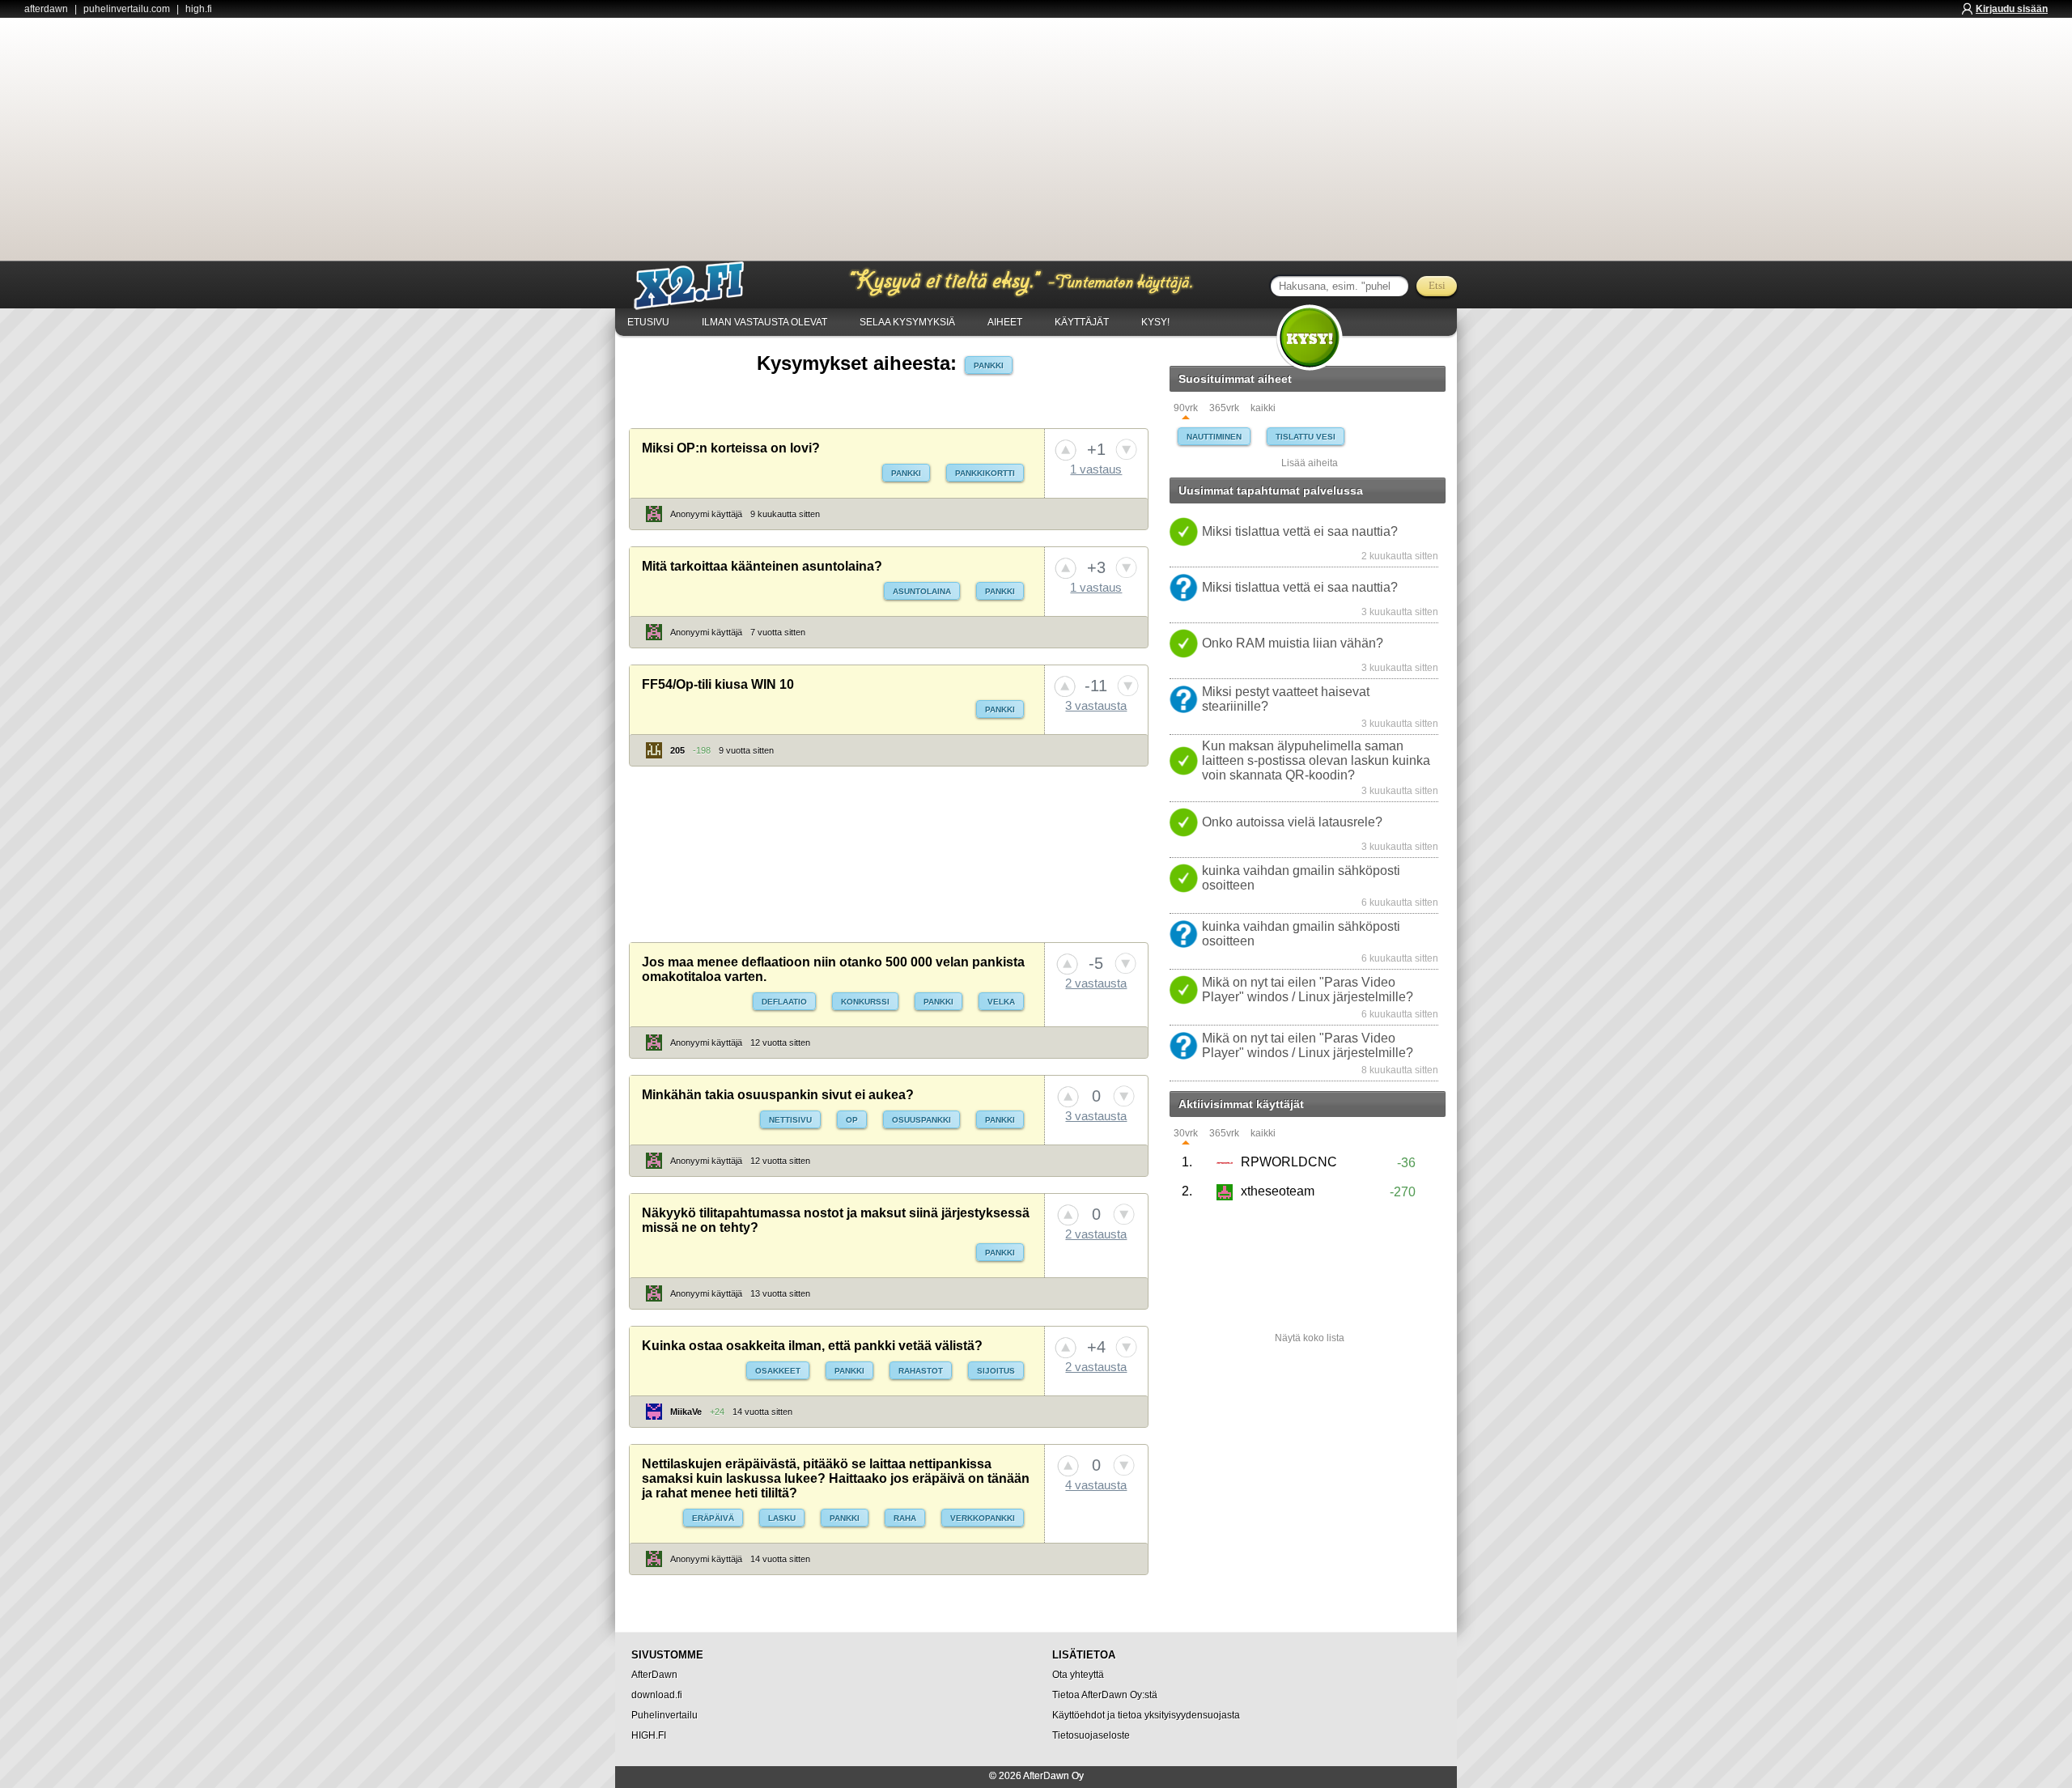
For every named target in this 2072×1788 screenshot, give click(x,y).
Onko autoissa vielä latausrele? (1292, 822)
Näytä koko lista (1310, 1338)
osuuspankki (921, 1120)
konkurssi (865, 1002)
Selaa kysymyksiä (907, 322)
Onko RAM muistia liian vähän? (1293, 643)
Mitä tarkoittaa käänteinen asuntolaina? (762, 566)
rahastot (921, 1371)
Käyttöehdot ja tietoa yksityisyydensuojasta (1146, 1715)
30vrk (1186, 1134)
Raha (905, 1518)
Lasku (782, 1518)
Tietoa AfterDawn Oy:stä (1105, 1695)
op (852, 1120)
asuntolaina (922, 591)
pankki (989, 365)
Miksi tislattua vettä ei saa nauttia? (1300, 531)
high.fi (199, 9)
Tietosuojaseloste (1091, 1735)
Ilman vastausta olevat (764, 322)
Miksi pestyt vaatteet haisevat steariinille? (1286, 699)
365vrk (1224, 408)
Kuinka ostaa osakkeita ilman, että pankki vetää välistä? (812, 1346)
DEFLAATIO (784, 1002)
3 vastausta (1096, 705)
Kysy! (1155, 322)
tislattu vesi (1306, 437)
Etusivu (648, 322)
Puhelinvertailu (664, 1715)
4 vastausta (1096, 1485)
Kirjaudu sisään (2012, 9)
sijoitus (996, 1371)
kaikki (1263, 408)
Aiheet (1005, 322)
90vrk (1186, 408)
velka (1001, 1002)
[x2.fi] (698, 286)
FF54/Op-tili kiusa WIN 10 (718, 684)
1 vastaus (1096, 469)
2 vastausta (1096, 983)
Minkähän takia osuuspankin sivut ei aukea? (778, 1095)
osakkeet (778, 1371)
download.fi (657, 1695)
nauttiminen (1214, 437)
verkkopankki (983, 1518)
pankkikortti (985, 473)
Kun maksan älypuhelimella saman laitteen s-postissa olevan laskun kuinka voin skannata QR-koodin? (1316, 760)
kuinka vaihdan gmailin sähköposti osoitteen (1301, 878)
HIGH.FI (649, 1735)
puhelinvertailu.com (127, 9)
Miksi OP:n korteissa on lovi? (731, 448)
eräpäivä (713, 1518)
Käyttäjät (1082, 322)
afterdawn (46, 9)
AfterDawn (654, 1675)
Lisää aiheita (1310, 463)
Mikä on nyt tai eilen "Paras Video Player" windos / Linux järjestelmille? (1308, 990)
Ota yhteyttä (1078, 1675)
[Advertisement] (1036, 139)
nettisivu (790, 1120)
